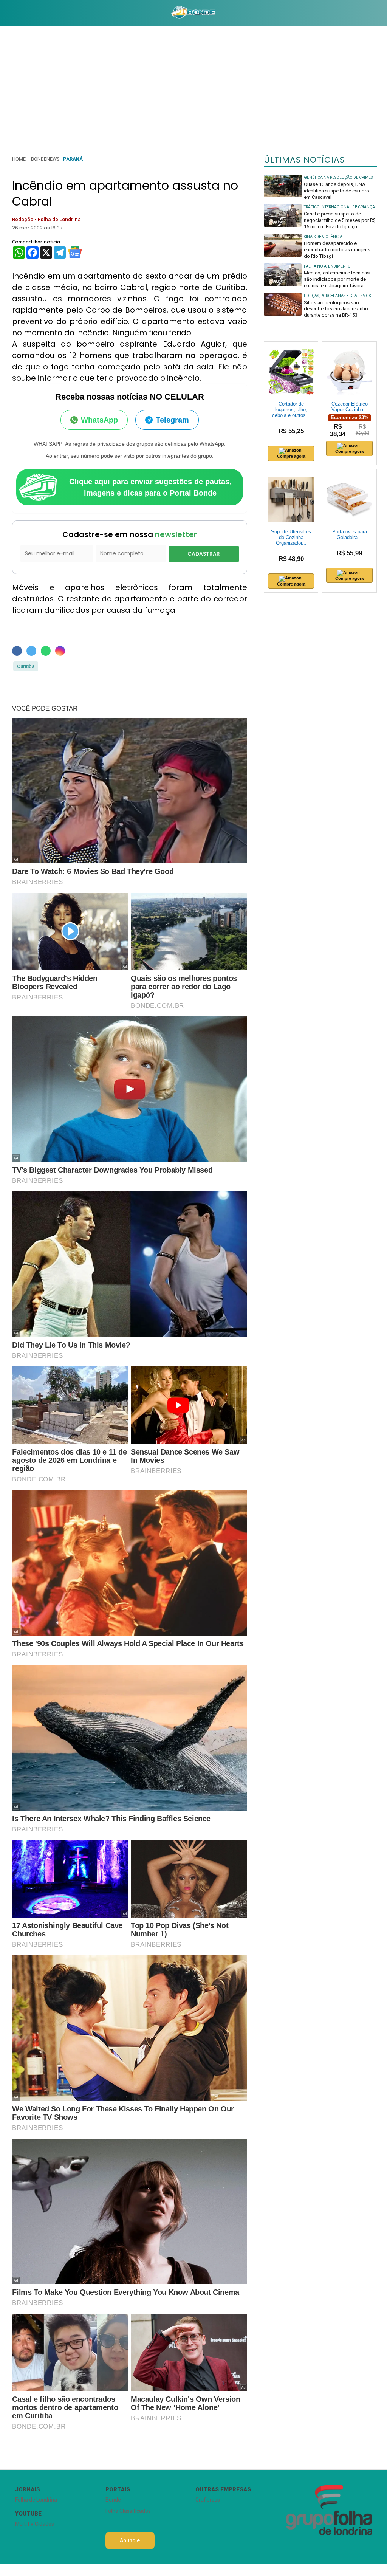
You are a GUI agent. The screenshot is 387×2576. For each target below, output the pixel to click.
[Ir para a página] (193, 13)
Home (19, 159)
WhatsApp (99, 420)
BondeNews (45, 159)
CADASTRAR (204, 554)
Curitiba (26, 666)
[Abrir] (6, 13)
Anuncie (130, 2540)
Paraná (73, 159)
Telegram (172, 420)
